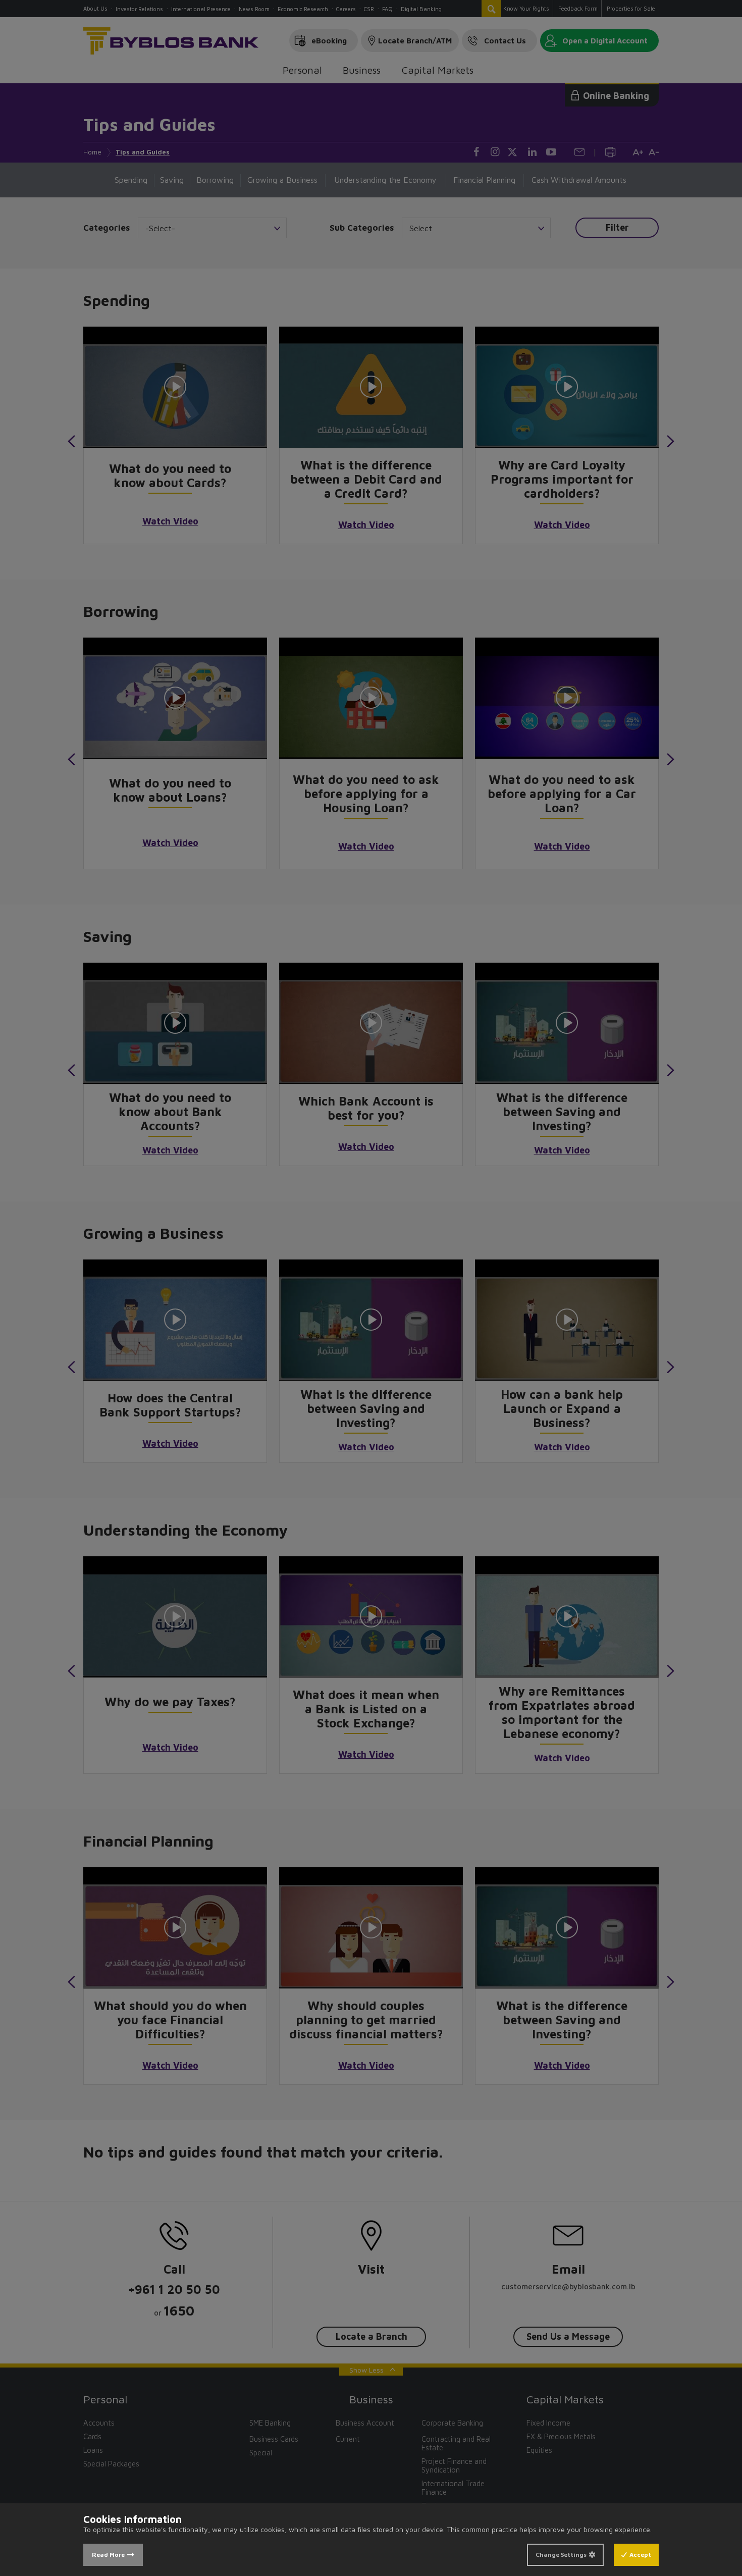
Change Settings (561, 2555)
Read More (108, 2555)
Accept (640, 2555)
